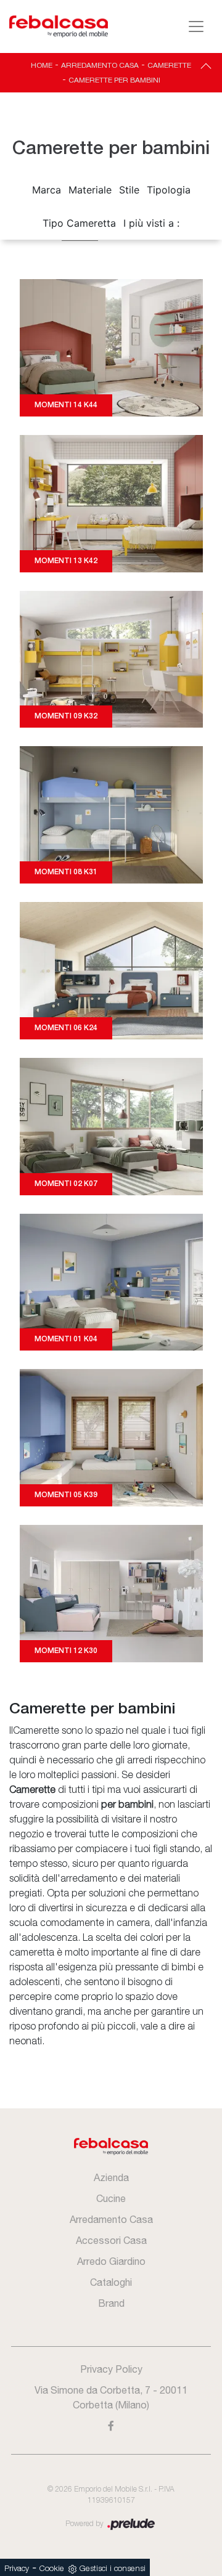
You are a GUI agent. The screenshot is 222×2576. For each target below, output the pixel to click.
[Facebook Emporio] (111, 2426)
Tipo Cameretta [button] (79, 223)
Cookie (52, 2569)
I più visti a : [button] (151, 223)
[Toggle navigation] (196, 26)
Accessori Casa (111, 2240)
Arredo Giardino (111, 2261)
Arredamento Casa (100, 65)
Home (42, 65)
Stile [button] (129, 190)
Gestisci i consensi (113, 2569)
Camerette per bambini (114, 80)
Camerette (169, 65)
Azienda (111, 2177)
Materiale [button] (90, 190)
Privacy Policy (111, 2369)
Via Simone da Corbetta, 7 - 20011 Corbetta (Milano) (111, 2397)
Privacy (17, 2569)
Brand (111, 2303)
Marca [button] (47, 190)
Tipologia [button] (169, 190)
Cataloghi (111, 2282)
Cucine (111, 2198)
